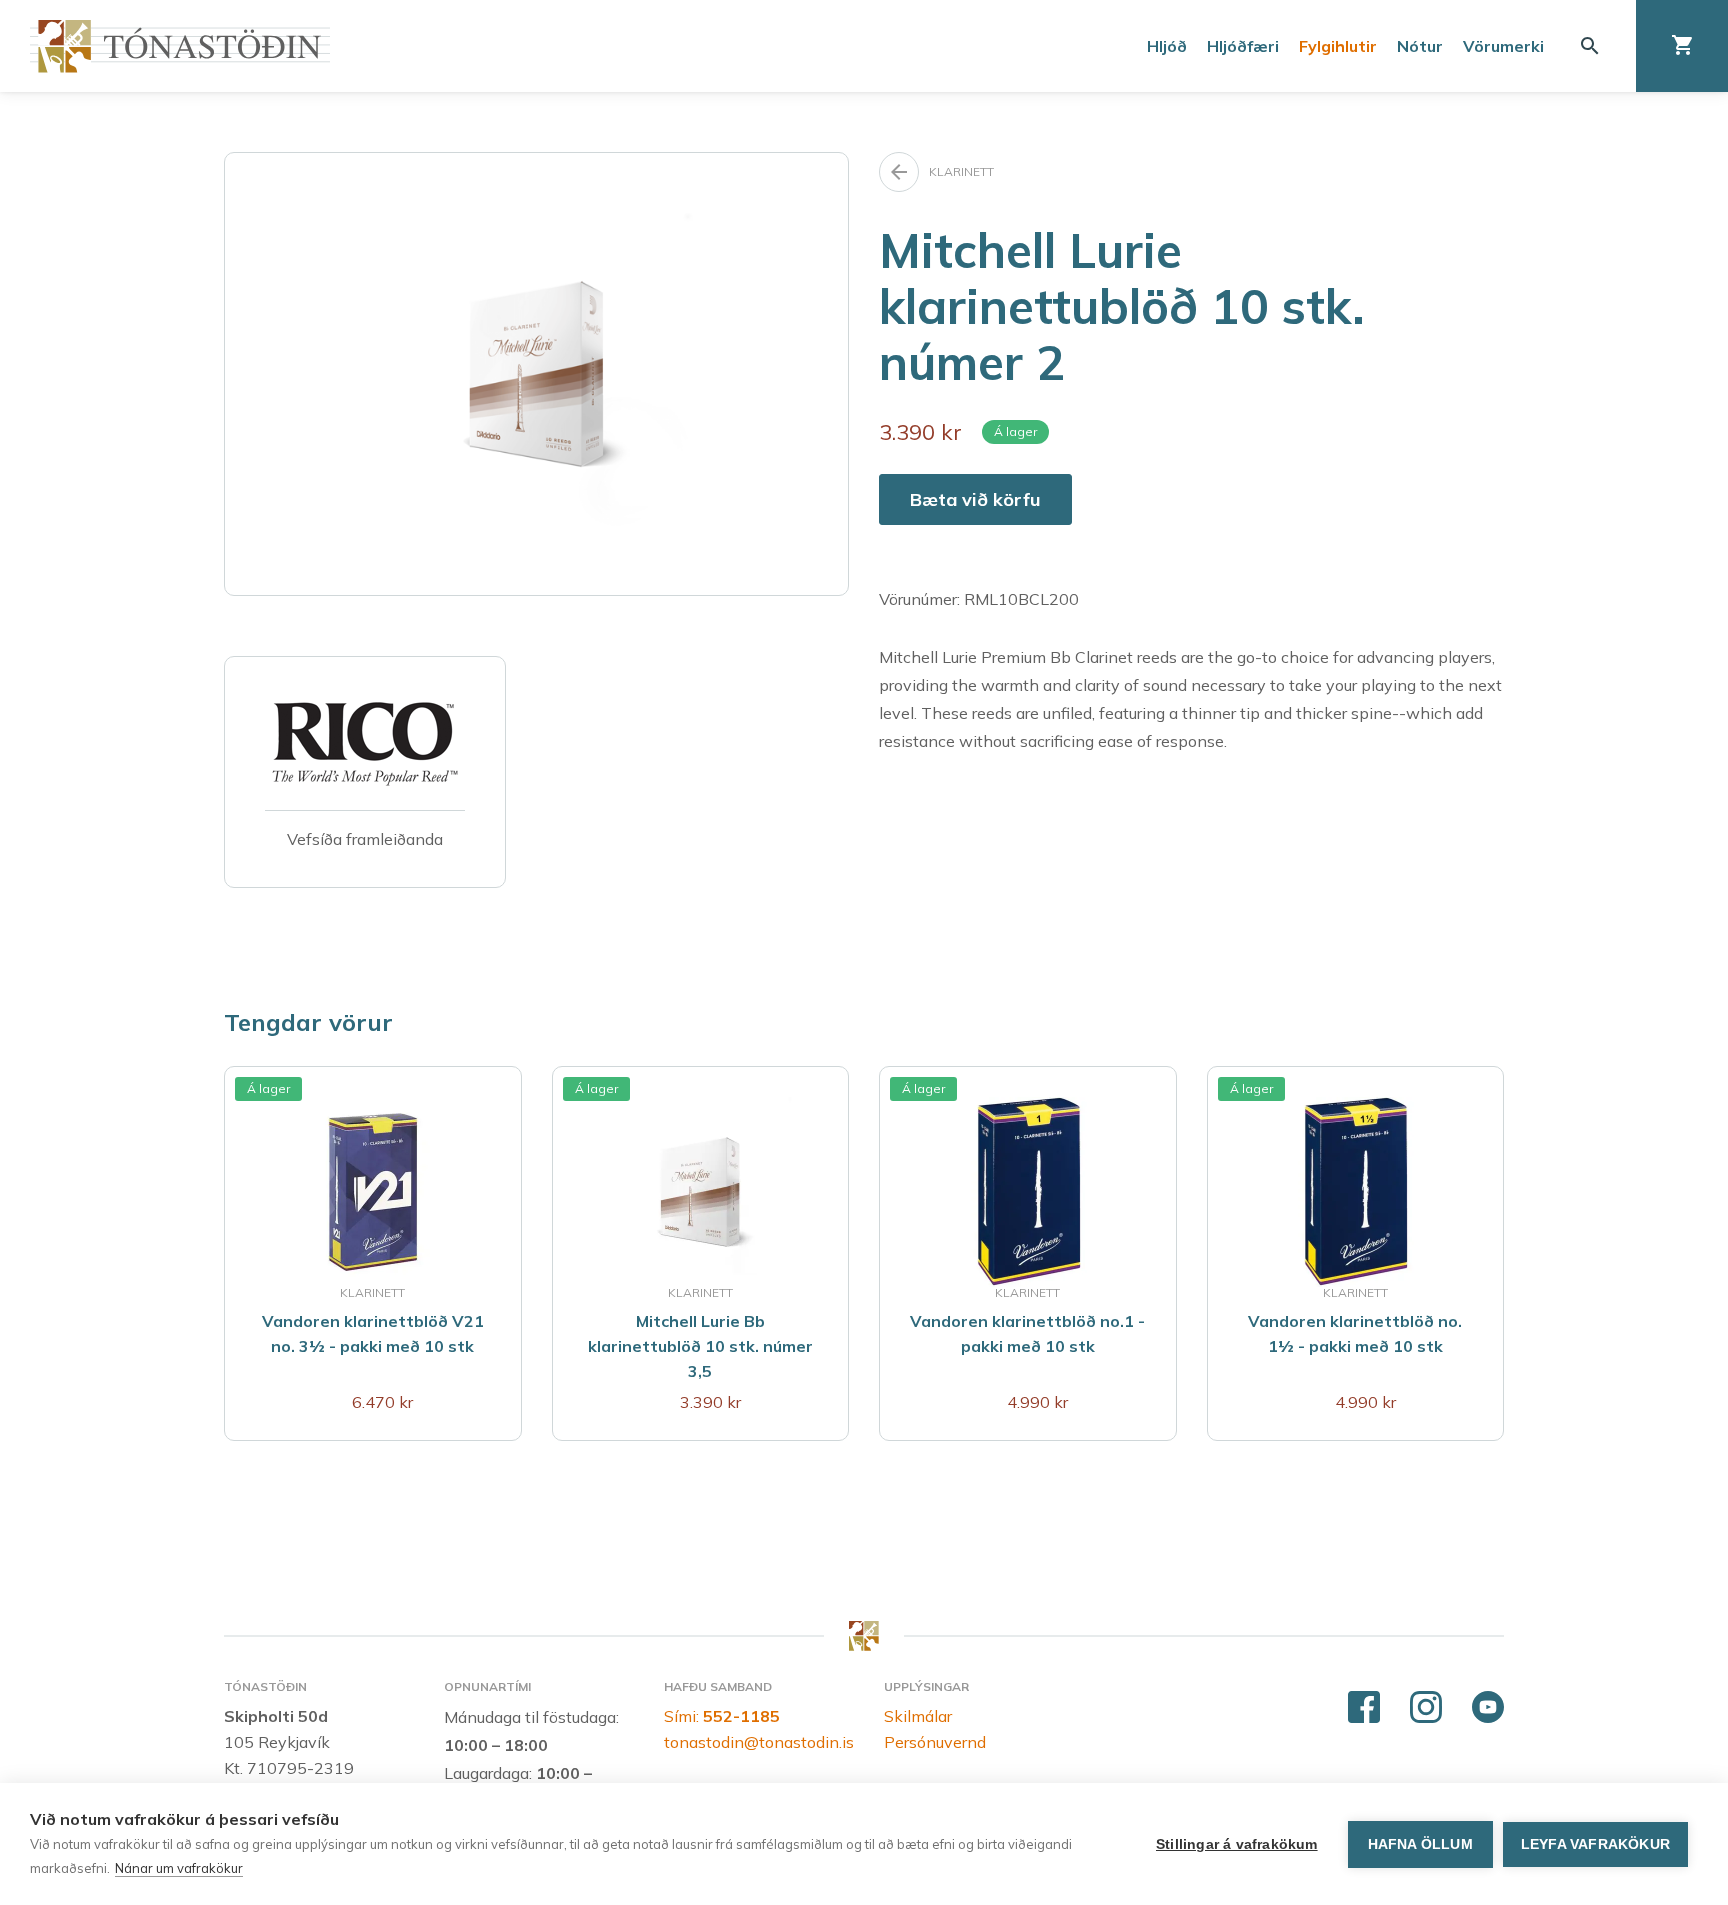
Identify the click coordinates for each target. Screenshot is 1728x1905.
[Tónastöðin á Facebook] (1364, 1708)
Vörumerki (1503, 46)
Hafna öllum (1420, 1844)
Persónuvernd (935, 1742)
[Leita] (1590, 46)
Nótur (1420, 46)
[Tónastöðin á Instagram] (1426, 1708)
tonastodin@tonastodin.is (759, 1742)
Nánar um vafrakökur (179, 1868)
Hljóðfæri (1243, 46)
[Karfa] (1682, 46)
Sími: (722, 1716)
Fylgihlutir (1338, 46)
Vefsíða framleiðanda (365, 839)
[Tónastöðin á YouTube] (1488, 1708)
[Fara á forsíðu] (180, 46)
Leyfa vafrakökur (1595, 1844)
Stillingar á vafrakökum (1237, 1844)
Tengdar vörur (308, 1022)
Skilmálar (918, 1716)
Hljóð (1167, 46)
